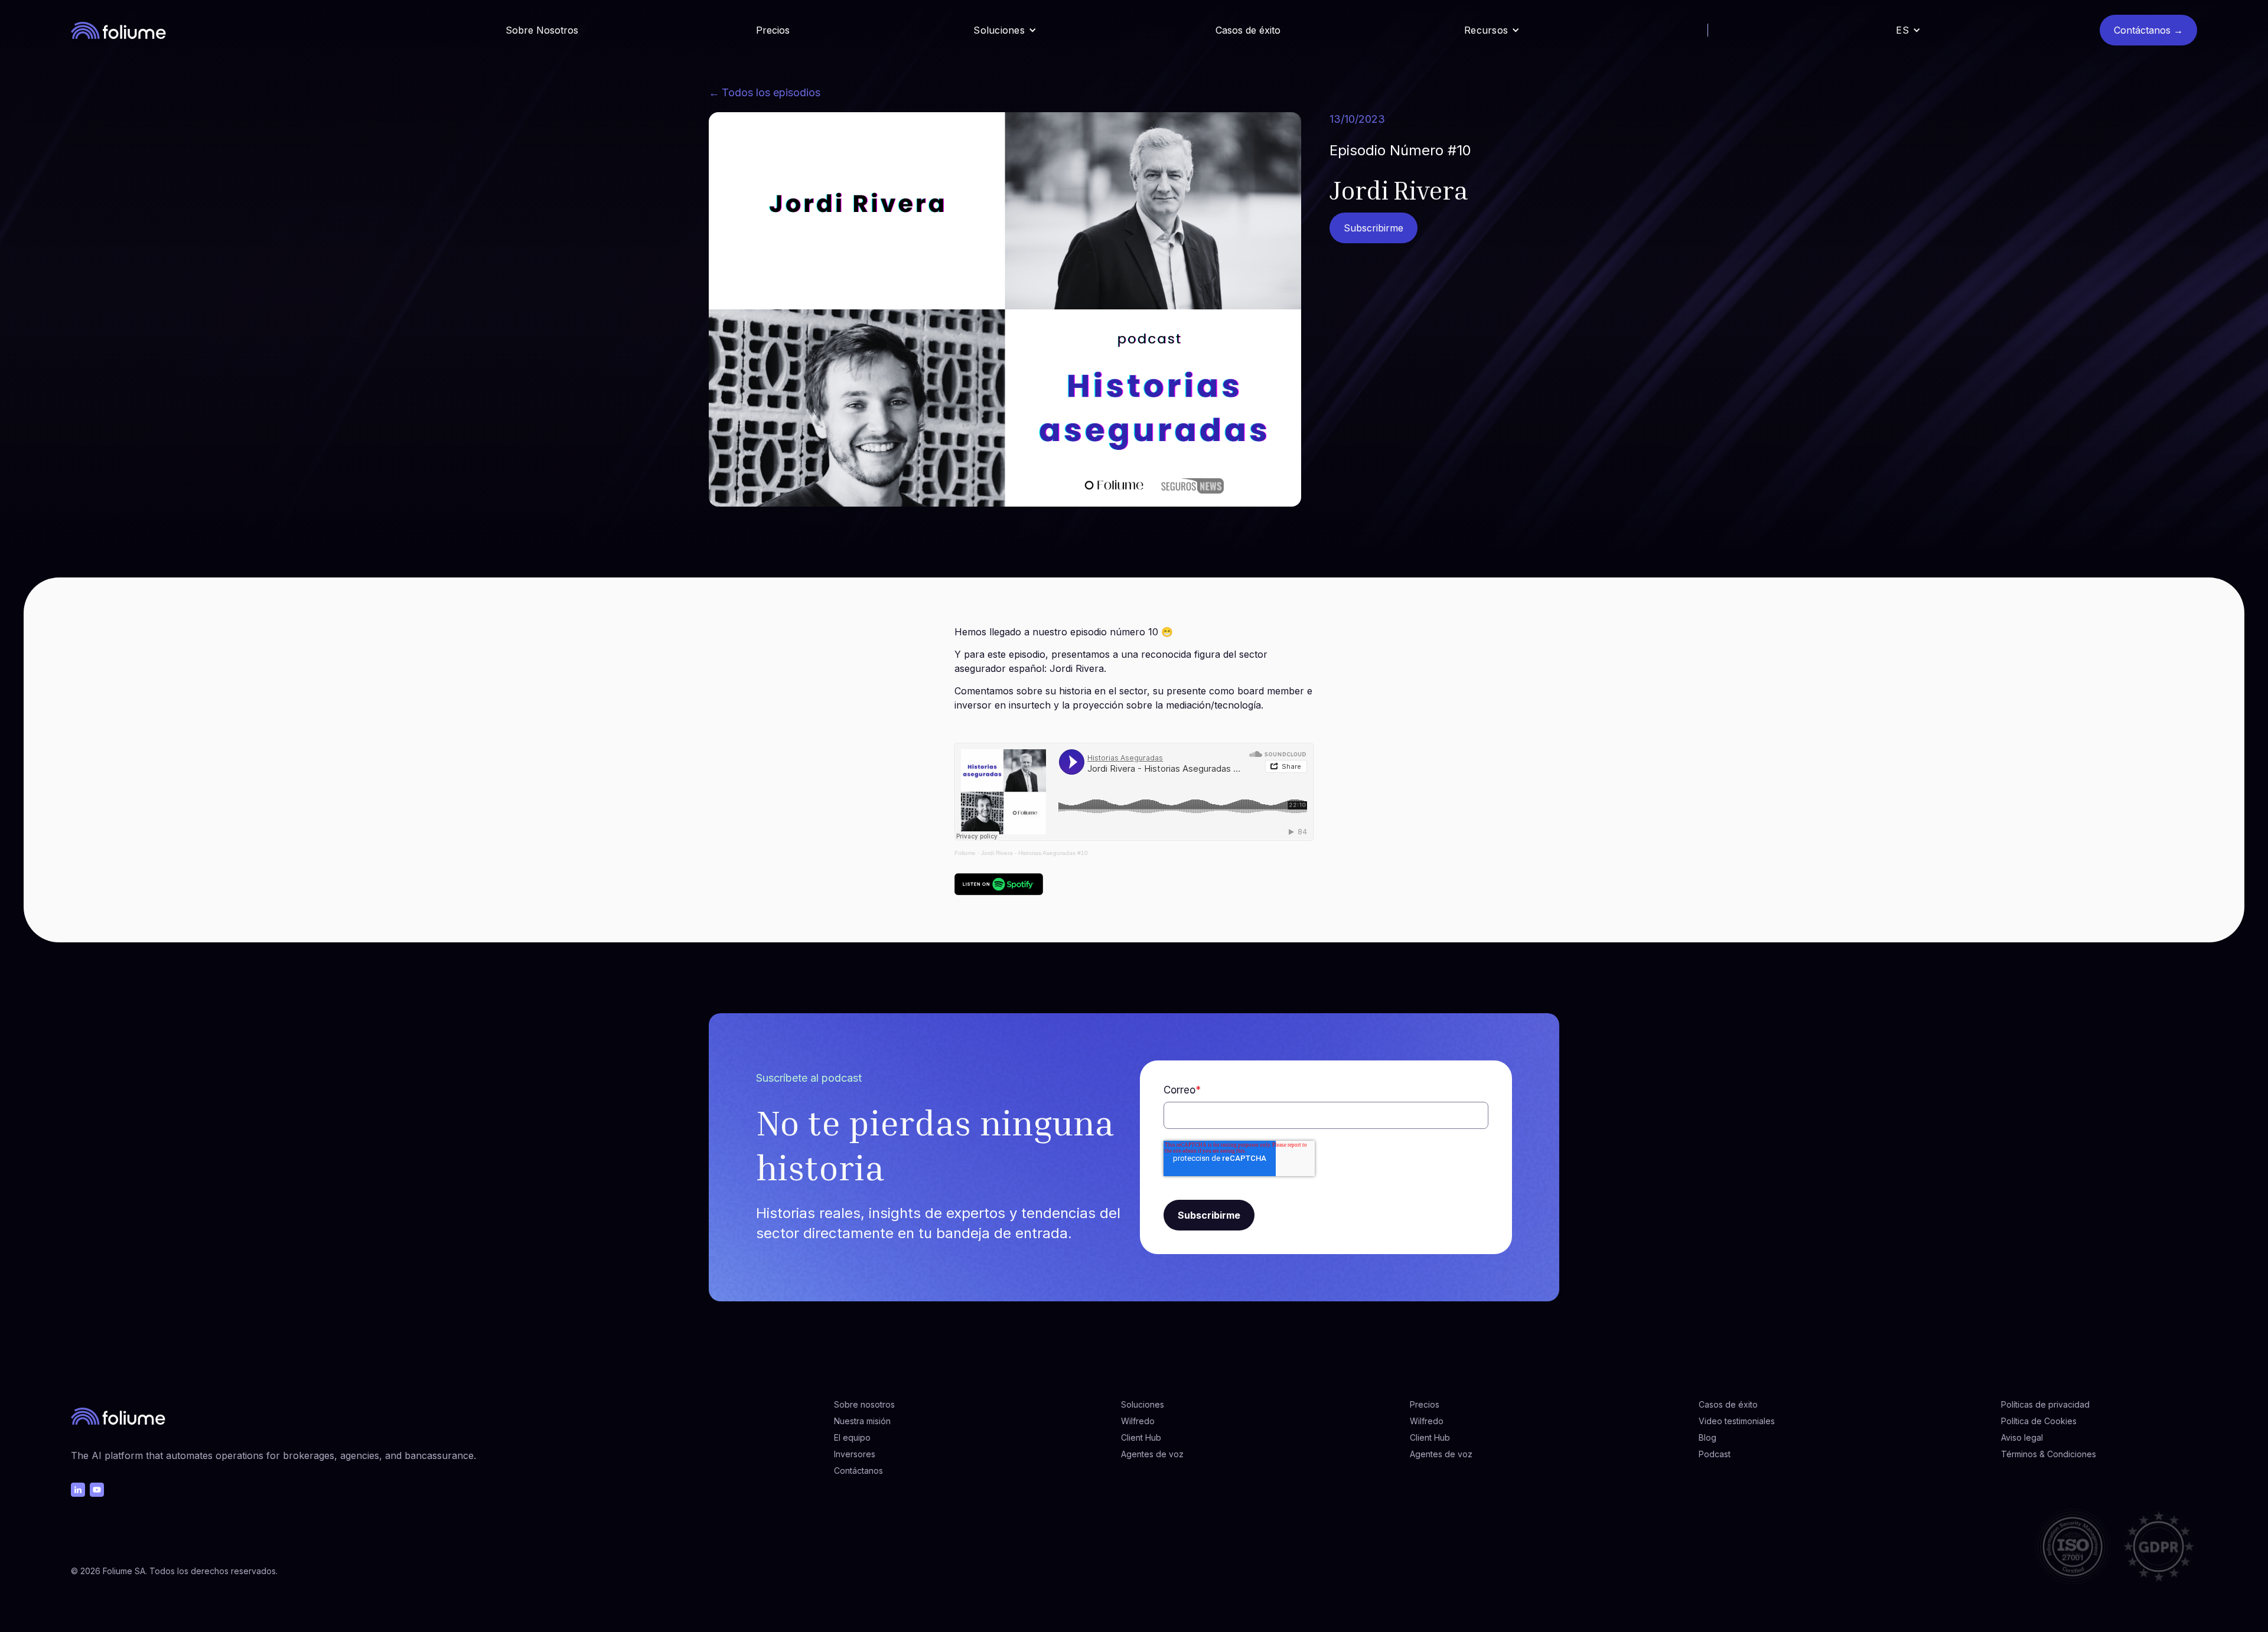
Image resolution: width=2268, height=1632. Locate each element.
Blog (1707, 1437)
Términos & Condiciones (2049, 1454)
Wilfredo (1138, 1421)
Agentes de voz (1152, 1454)
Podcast (1715, 1454)
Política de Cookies (2039, 1421)
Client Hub (1141, 1437)
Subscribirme (1373, 228)
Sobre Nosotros (542, 30)
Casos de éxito (1248, 30)
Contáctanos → (2148, 30)
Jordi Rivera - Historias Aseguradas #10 (1034, 853)
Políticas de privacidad (2045, 1404)
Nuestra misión (862, 1421)
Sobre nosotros (864, 1404)
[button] (1005, 30)
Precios (773, 30)
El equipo (852, 1437)
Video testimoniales (1737, 1421)
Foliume (965, 853)
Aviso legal (2022, 1437)
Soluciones (1143, 1404)
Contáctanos (858, 1471)
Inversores (855, 1454)
